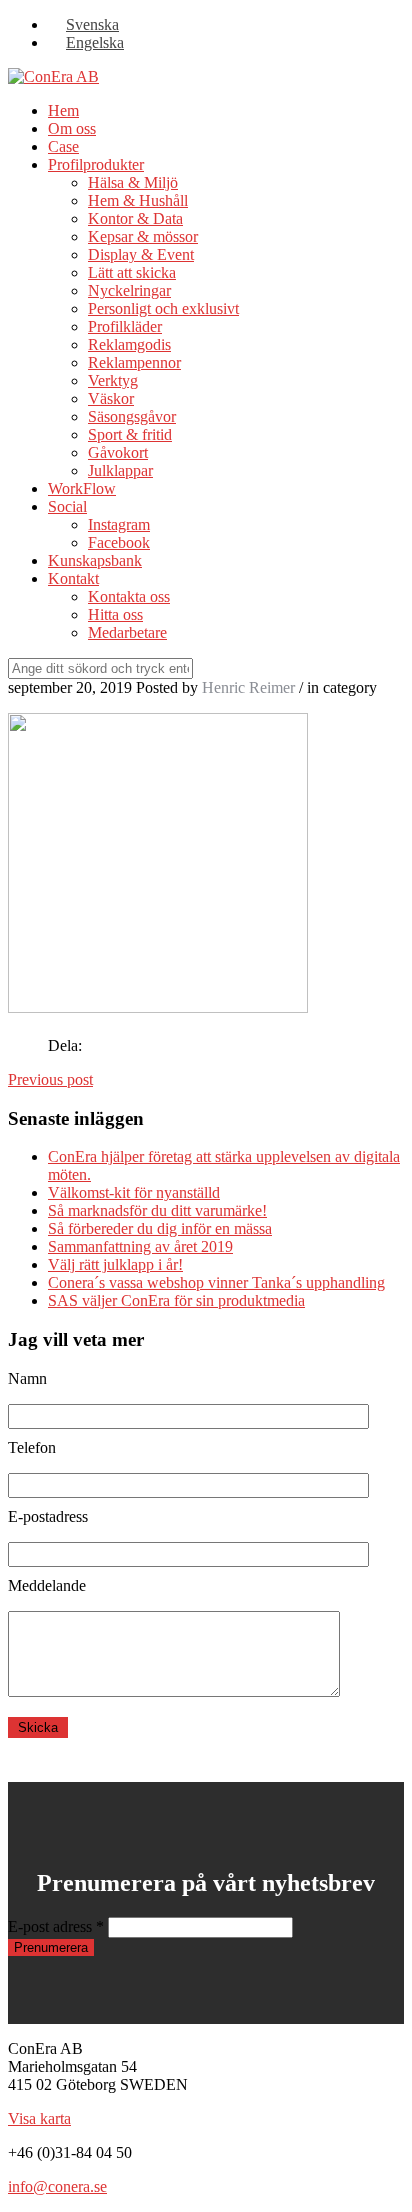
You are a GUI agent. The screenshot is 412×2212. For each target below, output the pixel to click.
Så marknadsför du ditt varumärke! (157, 1210)
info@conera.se (57, 2186)
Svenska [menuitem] (92, 24)
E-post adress (56, 1926)
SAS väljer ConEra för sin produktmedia (176, 1300)
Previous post (50, 1079)
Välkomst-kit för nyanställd (134, 1192)
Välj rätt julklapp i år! (115, 1264)
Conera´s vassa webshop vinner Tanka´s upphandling (216, 1282)
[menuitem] (83, 24)
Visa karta (39, 2118)
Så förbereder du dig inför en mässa (160, 1228)
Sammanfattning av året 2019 (140, 1246)
